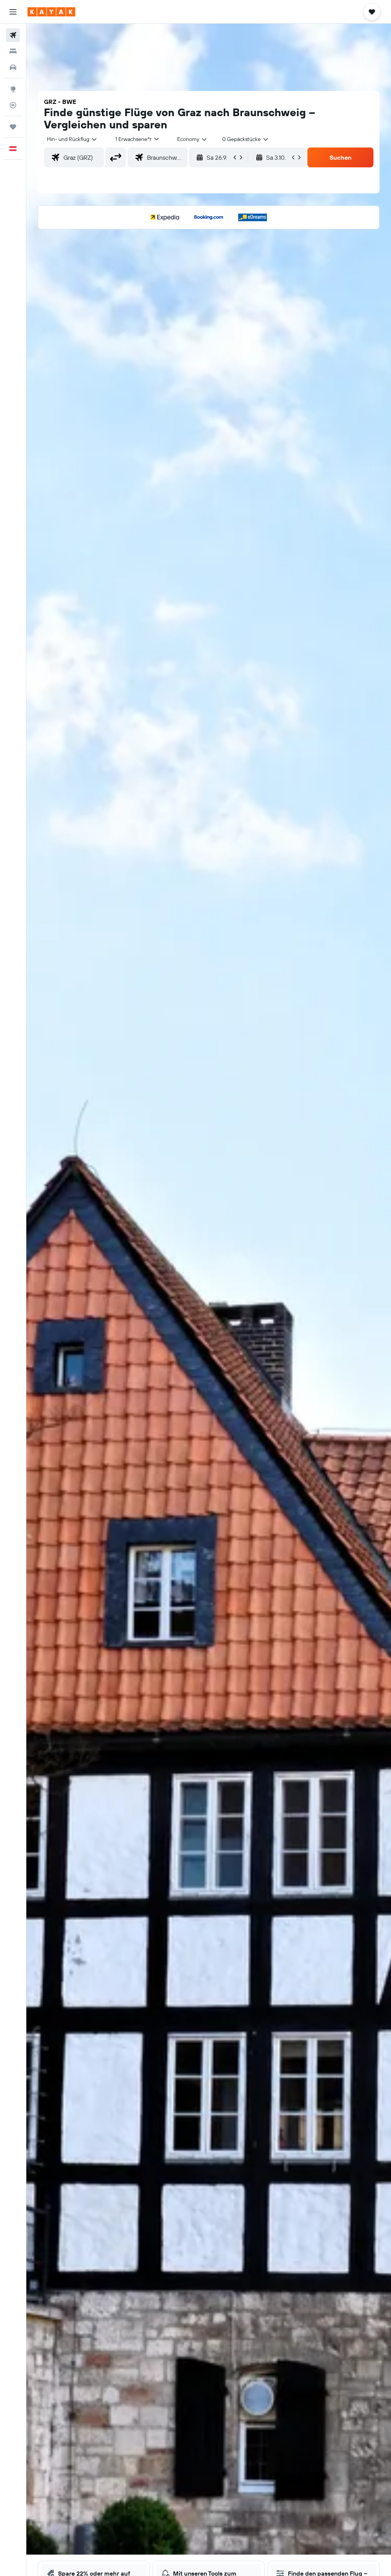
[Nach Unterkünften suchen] (13, 51)
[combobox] (192, 139)
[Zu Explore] (13, 89)
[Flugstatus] (13, 105)
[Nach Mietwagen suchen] (13, 67)
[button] (13, 12)
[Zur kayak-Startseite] (51, 12)
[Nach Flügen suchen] (13, 35)
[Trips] (13, 127)
